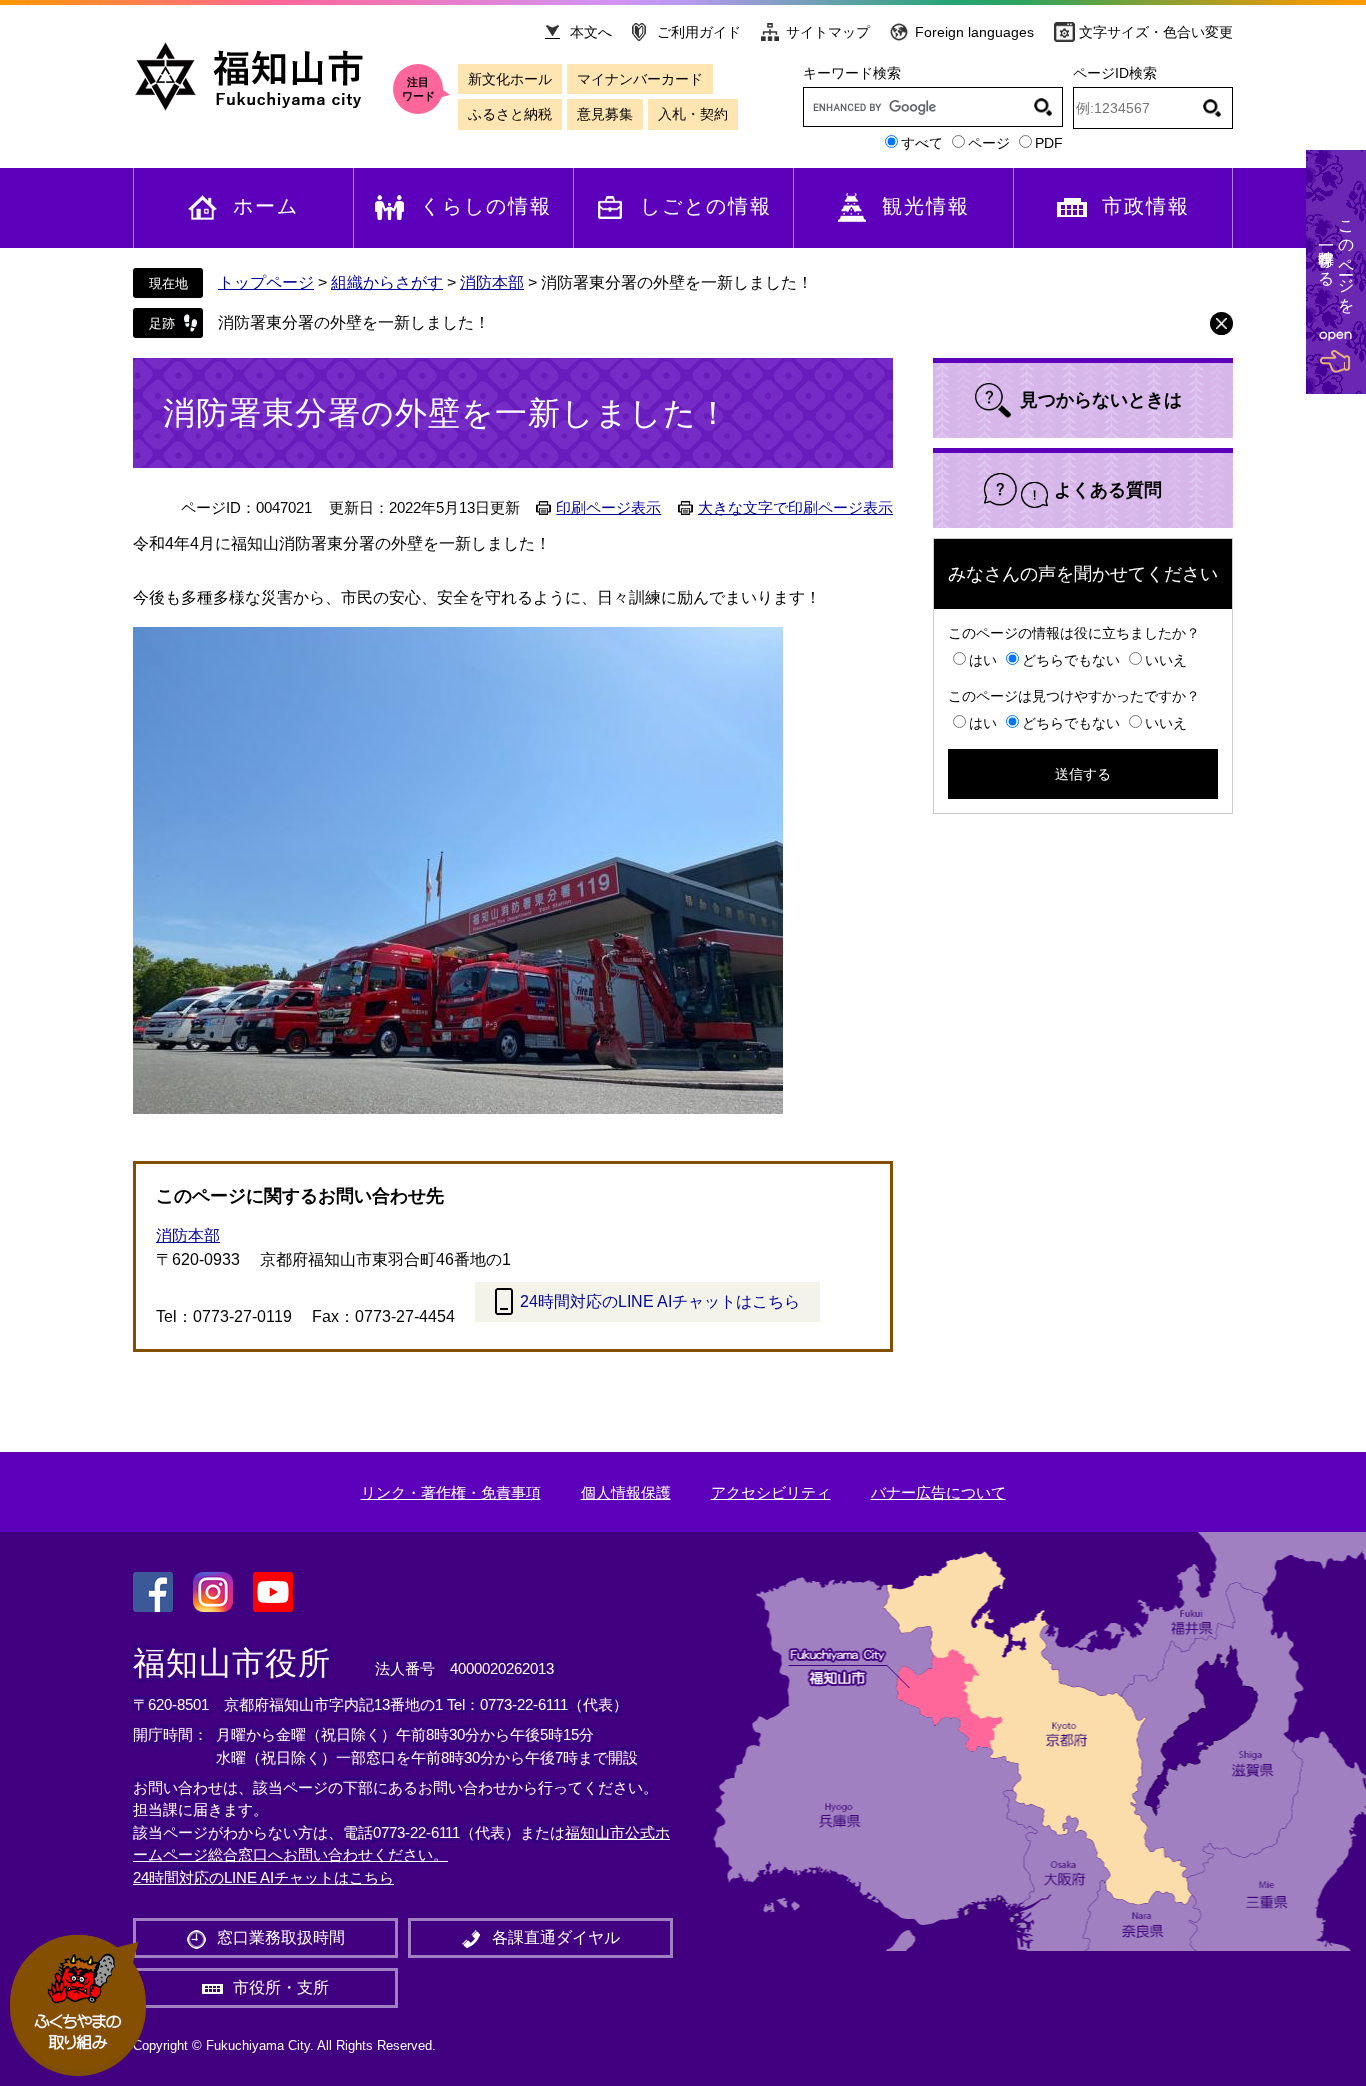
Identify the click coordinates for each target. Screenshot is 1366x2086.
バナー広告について (938, 1492)
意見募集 (605, 114)
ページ (989, 143)
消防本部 (492, 282)
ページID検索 (1115, 73)
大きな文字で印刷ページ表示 (795, 508)
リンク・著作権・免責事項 (451, 1492)
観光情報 (926, 206)
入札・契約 (693, 114)
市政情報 (1146, 206)
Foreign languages (974, 32)
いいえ (1166, 660)
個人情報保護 (626, 1492)
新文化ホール (510, 79)
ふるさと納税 (510, 114)
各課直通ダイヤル (556, 1937)
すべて (922, 143)
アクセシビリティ (771, 1492)
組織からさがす (387, 282)
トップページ (266, 282)
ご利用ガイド (699, 32)
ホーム (266, 206)
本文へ (591, 32)
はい (983, 660)
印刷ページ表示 (608, 508)
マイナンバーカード (640, 79)
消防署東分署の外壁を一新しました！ (354, 322)
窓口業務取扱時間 (281, 1937)
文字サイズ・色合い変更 (1156, 32)
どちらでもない (1071, 660)
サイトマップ (828, 32)
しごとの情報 (706, 206)
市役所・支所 (281, 1987)
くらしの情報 (486, 206)
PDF (1049, 143)
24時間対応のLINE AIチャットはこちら (660, 1301)
